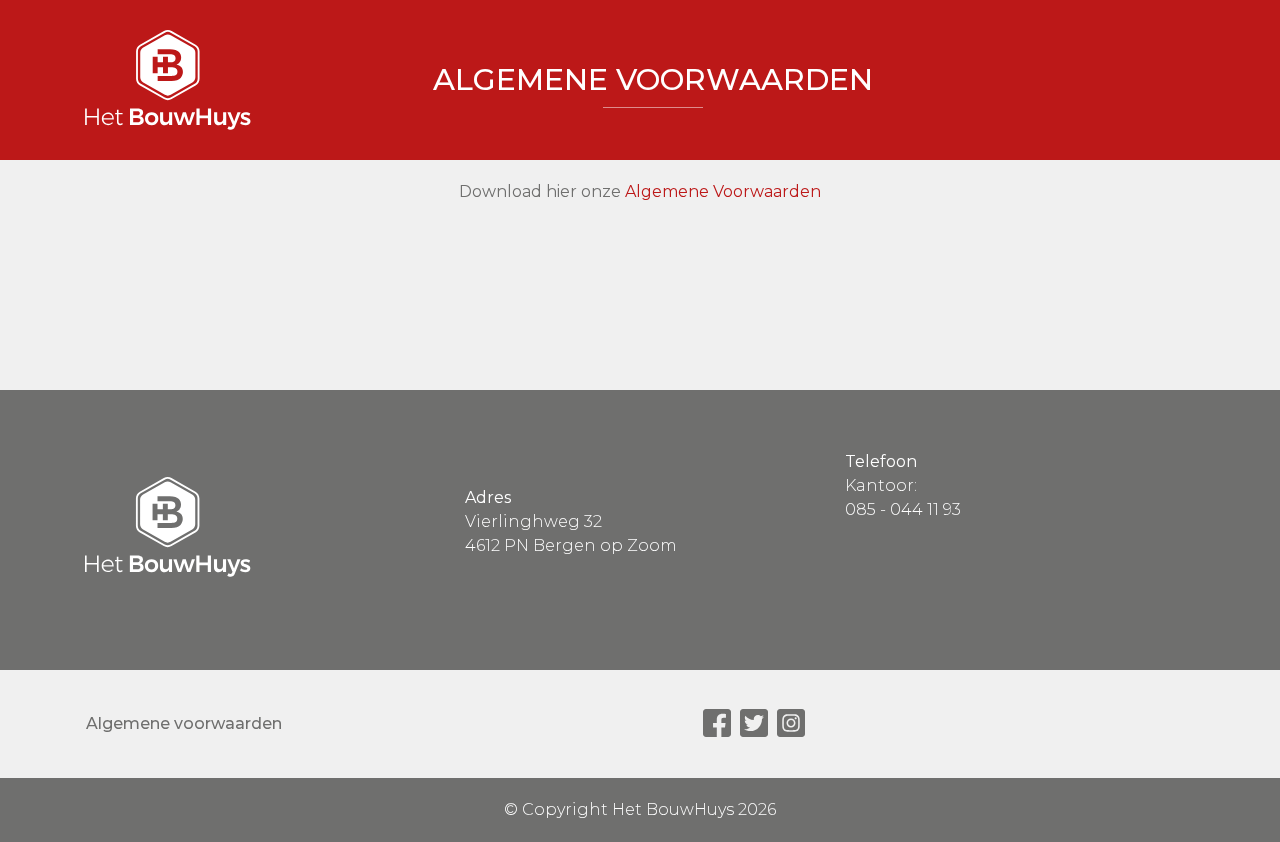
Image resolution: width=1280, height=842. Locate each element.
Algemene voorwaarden (184, 723)
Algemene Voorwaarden (723, 191)
